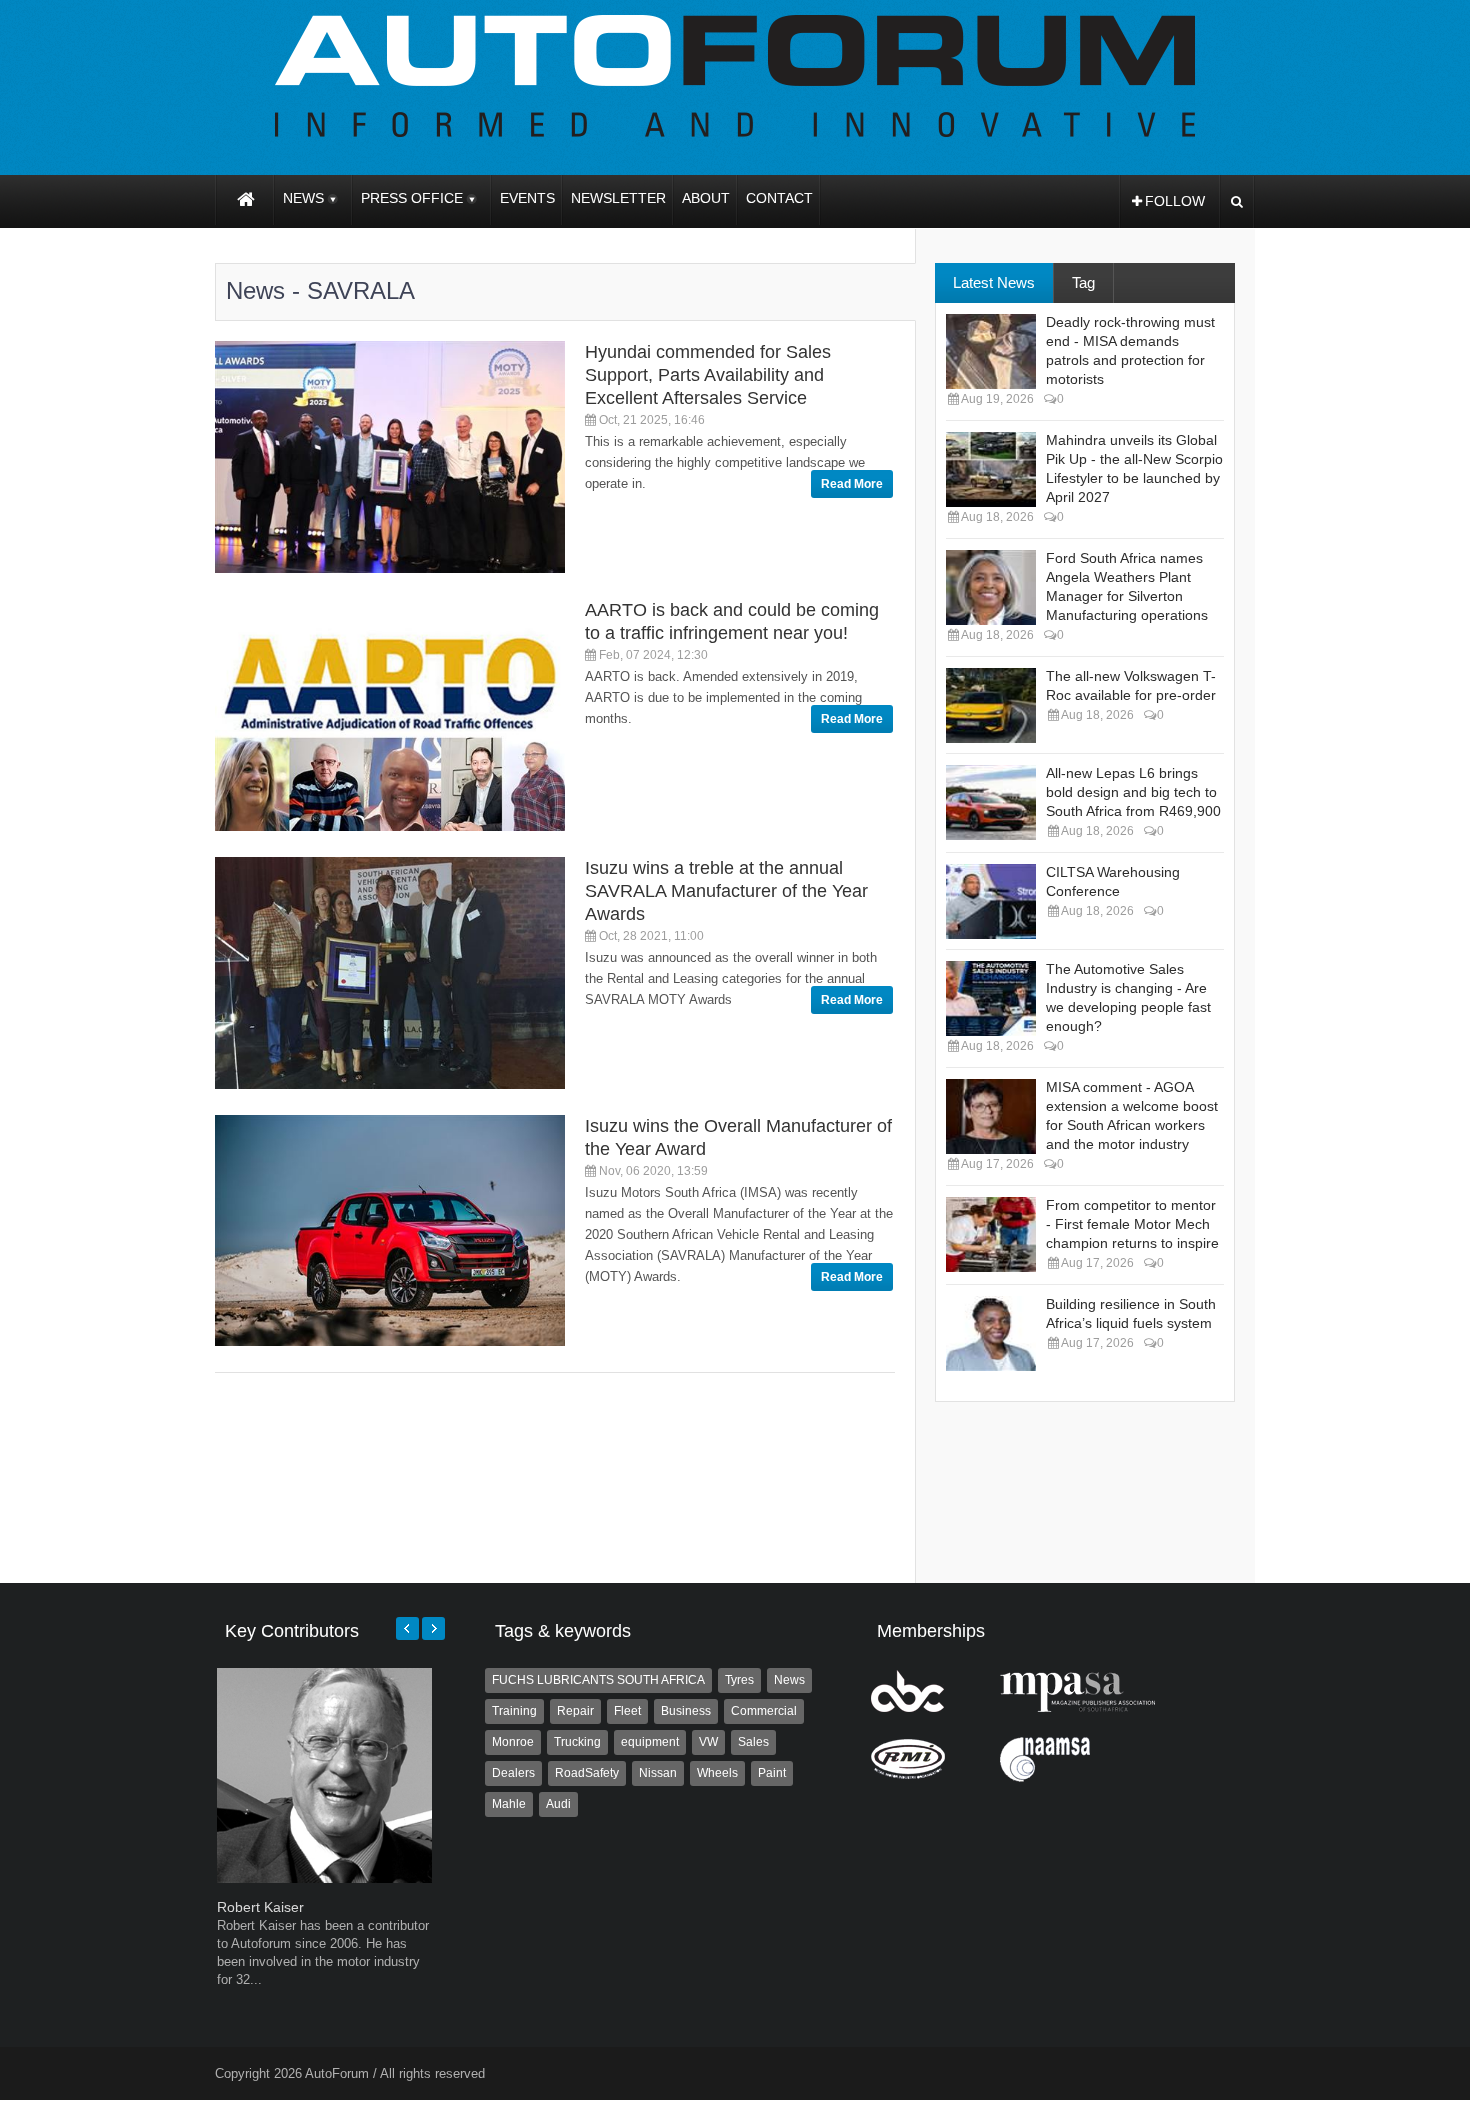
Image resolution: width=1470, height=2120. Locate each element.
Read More (852, 484)
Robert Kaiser (260, 1907)
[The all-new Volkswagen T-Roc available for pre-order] (991, 705)
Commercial (764, 1711)
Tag (1083, 282)
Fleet (627, 1711)
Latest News (994, 282)
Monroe (513, 1742)
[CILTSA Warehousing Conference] (991, 901)
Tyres (739, 1680)
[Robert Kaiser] (324, 1878)
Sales (753, 1742)
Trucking (577, 1742)
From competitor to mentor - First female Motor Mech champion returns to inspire (1132, 1224)
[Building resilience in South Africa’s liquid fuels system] (991, 1333)
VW (708, 1742)
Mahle (509, 1804)
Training (514, 1711)
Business (686, 1711)
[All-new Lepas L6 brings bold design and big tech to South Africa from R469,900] (991, 802)
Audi (558, 1804)
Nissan (658, 1773)
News (789, 1680)
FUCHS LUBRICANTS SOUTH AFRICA (598, 1680)
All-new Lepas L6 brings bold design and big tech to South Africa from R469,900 (1133, 792)
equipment (650, 1742)
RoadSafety (587, 1773)
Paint (772, 1773)
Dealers (513, 1773)
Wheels (717, 1773)
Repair (575, 1711)
